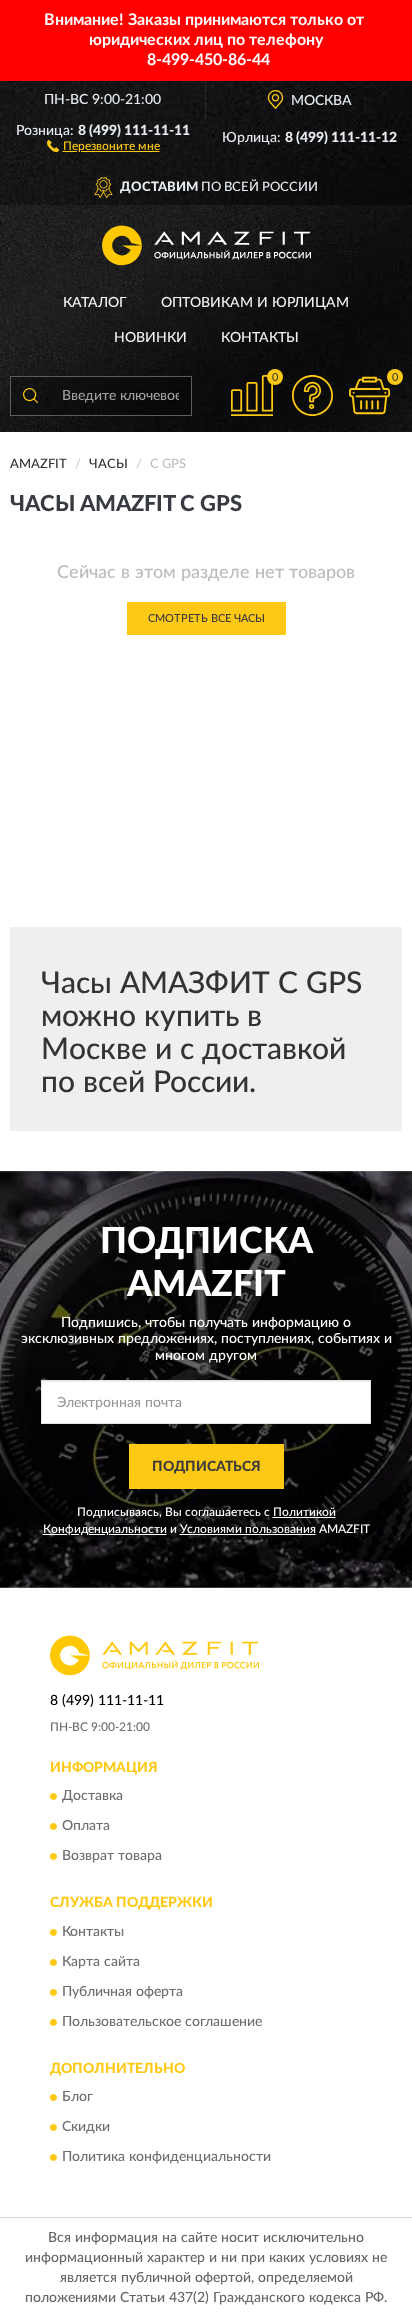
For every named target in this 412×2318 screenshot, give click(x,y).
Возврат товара (112, 1857)
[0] (369, 395)
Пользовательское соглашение (162, 2022)
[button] (103, 145)
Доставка (92, 1797)
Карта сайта (101, 1962)
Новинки (150, 338)
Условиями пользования (248, 1529)
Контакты (260, 338)
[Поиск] (30, 396)
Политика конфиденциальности (166, 2158)
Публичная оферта (122, 1992)
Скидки (86, 2128)
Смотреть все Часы (206, 618)
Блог (77, 2098)
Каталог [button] (95, 303)
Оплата (86, 1827)
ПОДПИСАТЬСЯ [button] (206, 1467)
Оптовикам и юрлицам (255, 303)
